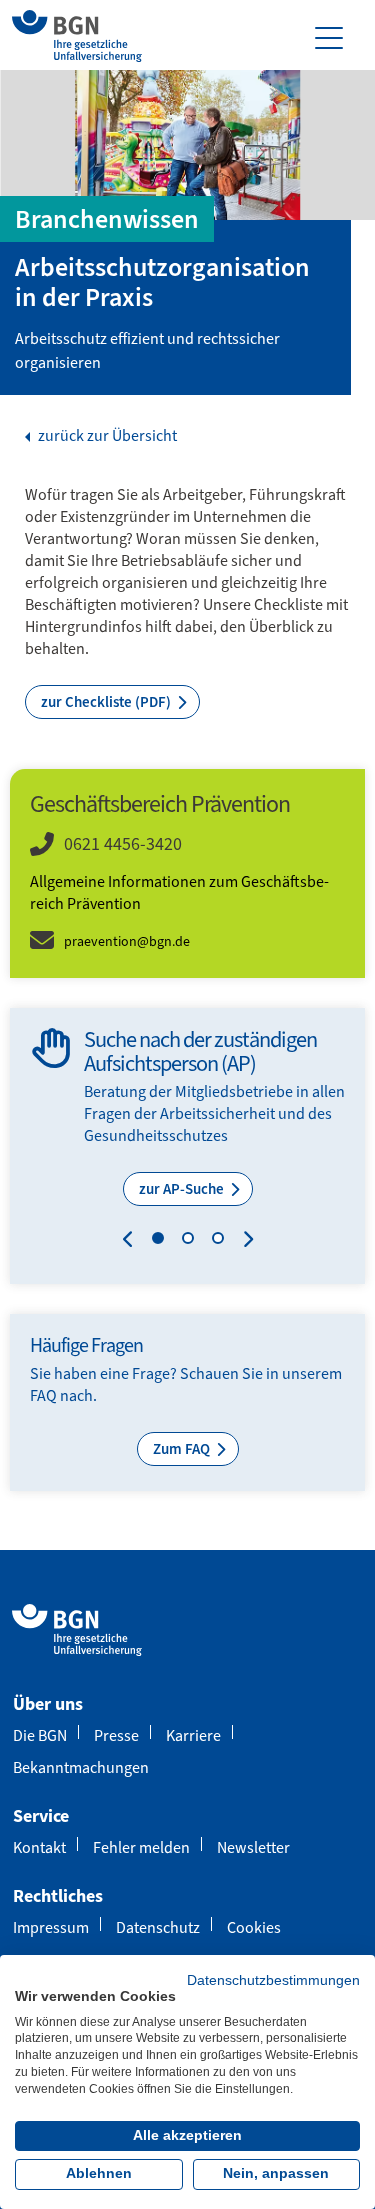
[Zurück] (132, 1242)
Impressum (51, 1927)
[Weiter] (243, 1242)
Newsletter (253, 1847)
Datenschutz (158, 1927)
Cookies (254, 1927)
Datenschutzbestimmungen (273, 1980)
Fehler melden (141, 1847)
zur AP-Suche (183, 1189)
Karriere (193, 1735)
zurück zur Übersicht (106, 436)
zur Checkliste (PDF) (107, 702)
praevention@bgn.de (127, 941)
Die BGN (40, 1735)
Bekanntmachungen (81, 1767)
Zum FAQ (183, 1449)
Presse (116, 1735)
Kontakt (39, 1847)
